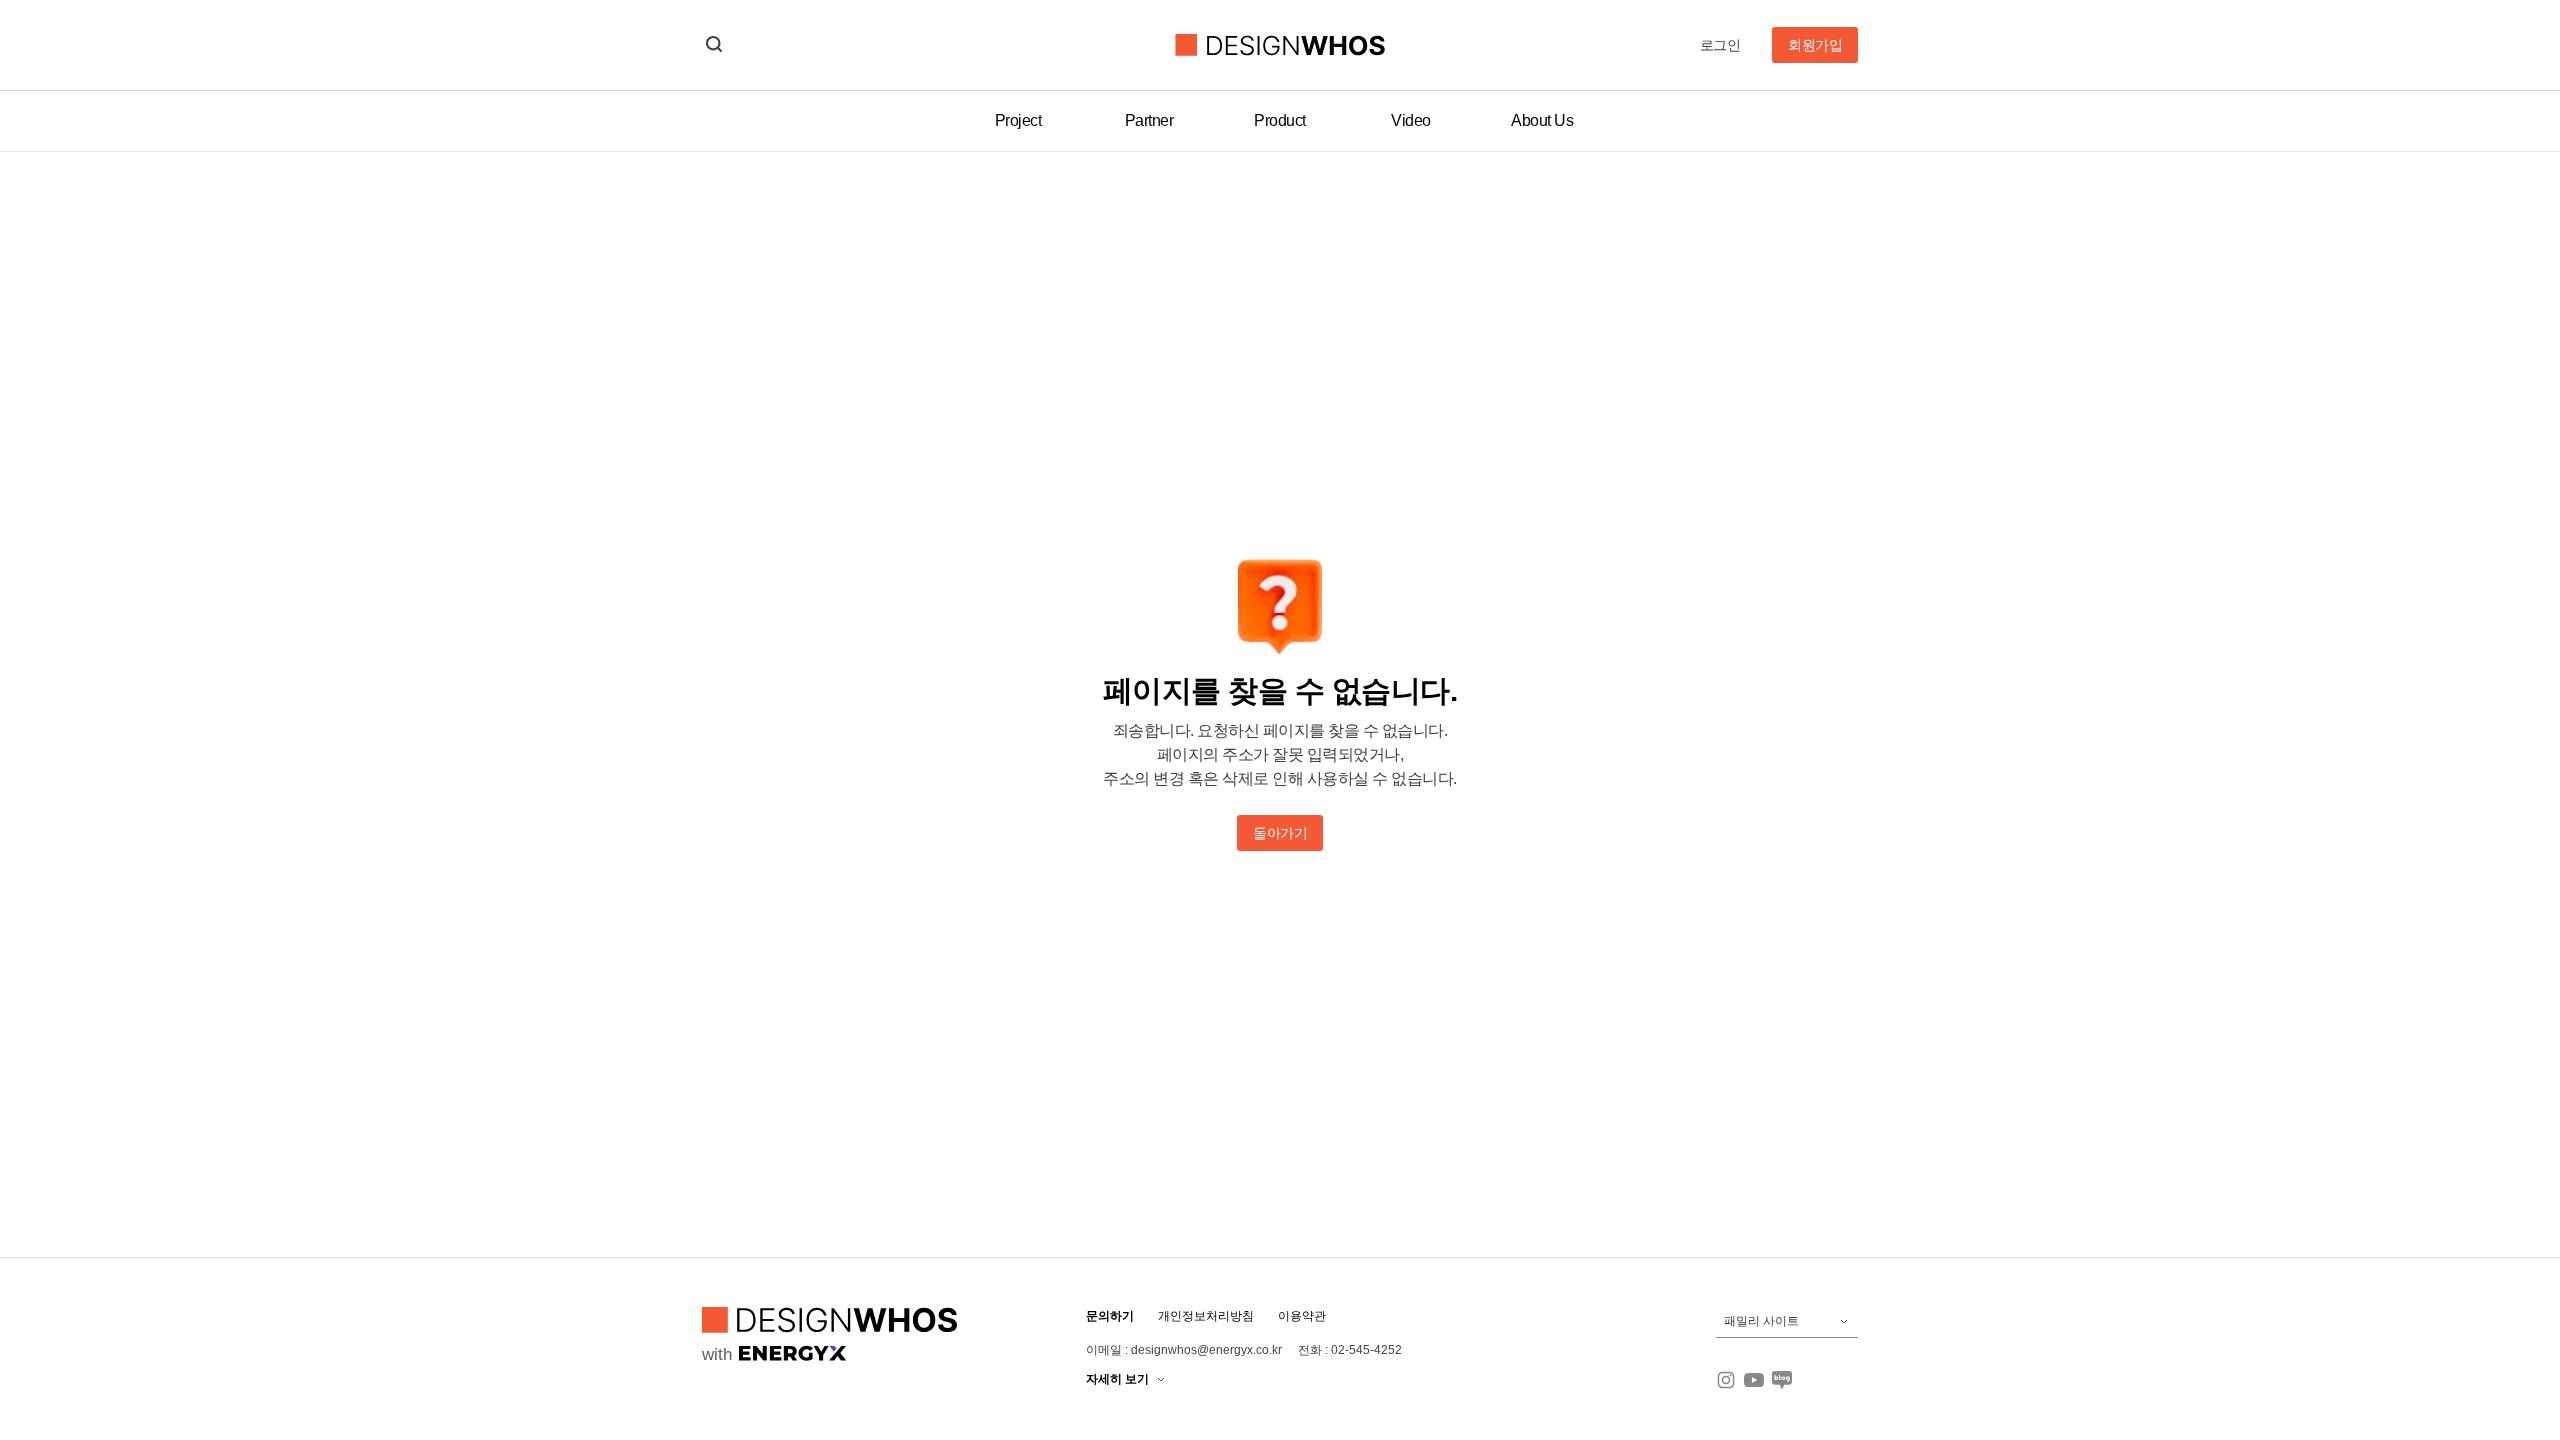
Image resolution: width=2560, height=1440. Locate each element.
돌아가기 (1280, 833)
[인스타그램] (1726, 1380)
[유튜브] (1754, 1380)
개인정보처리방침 (1206, 1316)
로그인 (1720, 45)
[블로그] (1782, 1380)
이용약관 (1302, 1316)
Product (1280, 121)
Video (1411, 121)
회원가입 (1815, 45)
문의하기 (1110, 1316)
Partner (1149, 121)
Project (1018, 121)
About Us (1542, 121)
